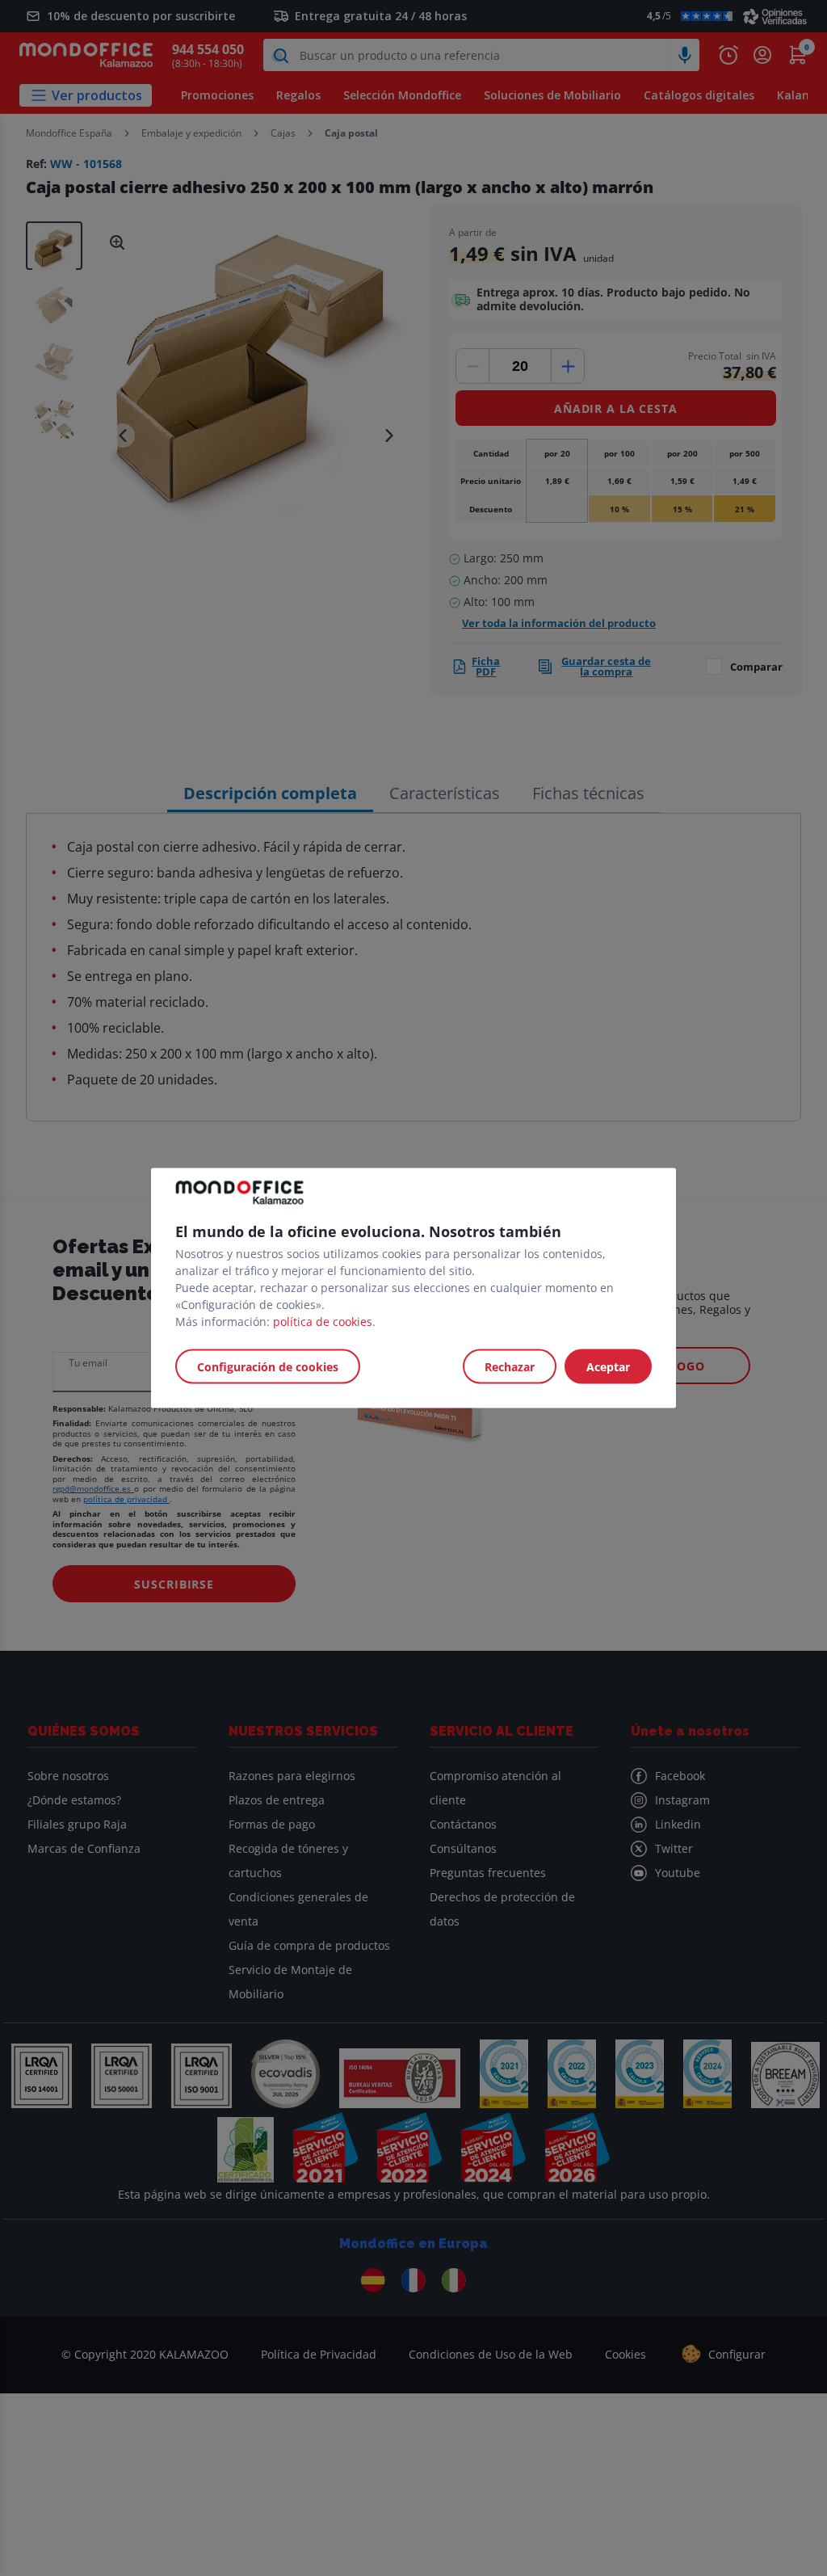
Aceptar (608, 1367)
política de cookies (323, 1322)
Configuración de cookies (268, 1367)
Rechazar (510, 1367)
